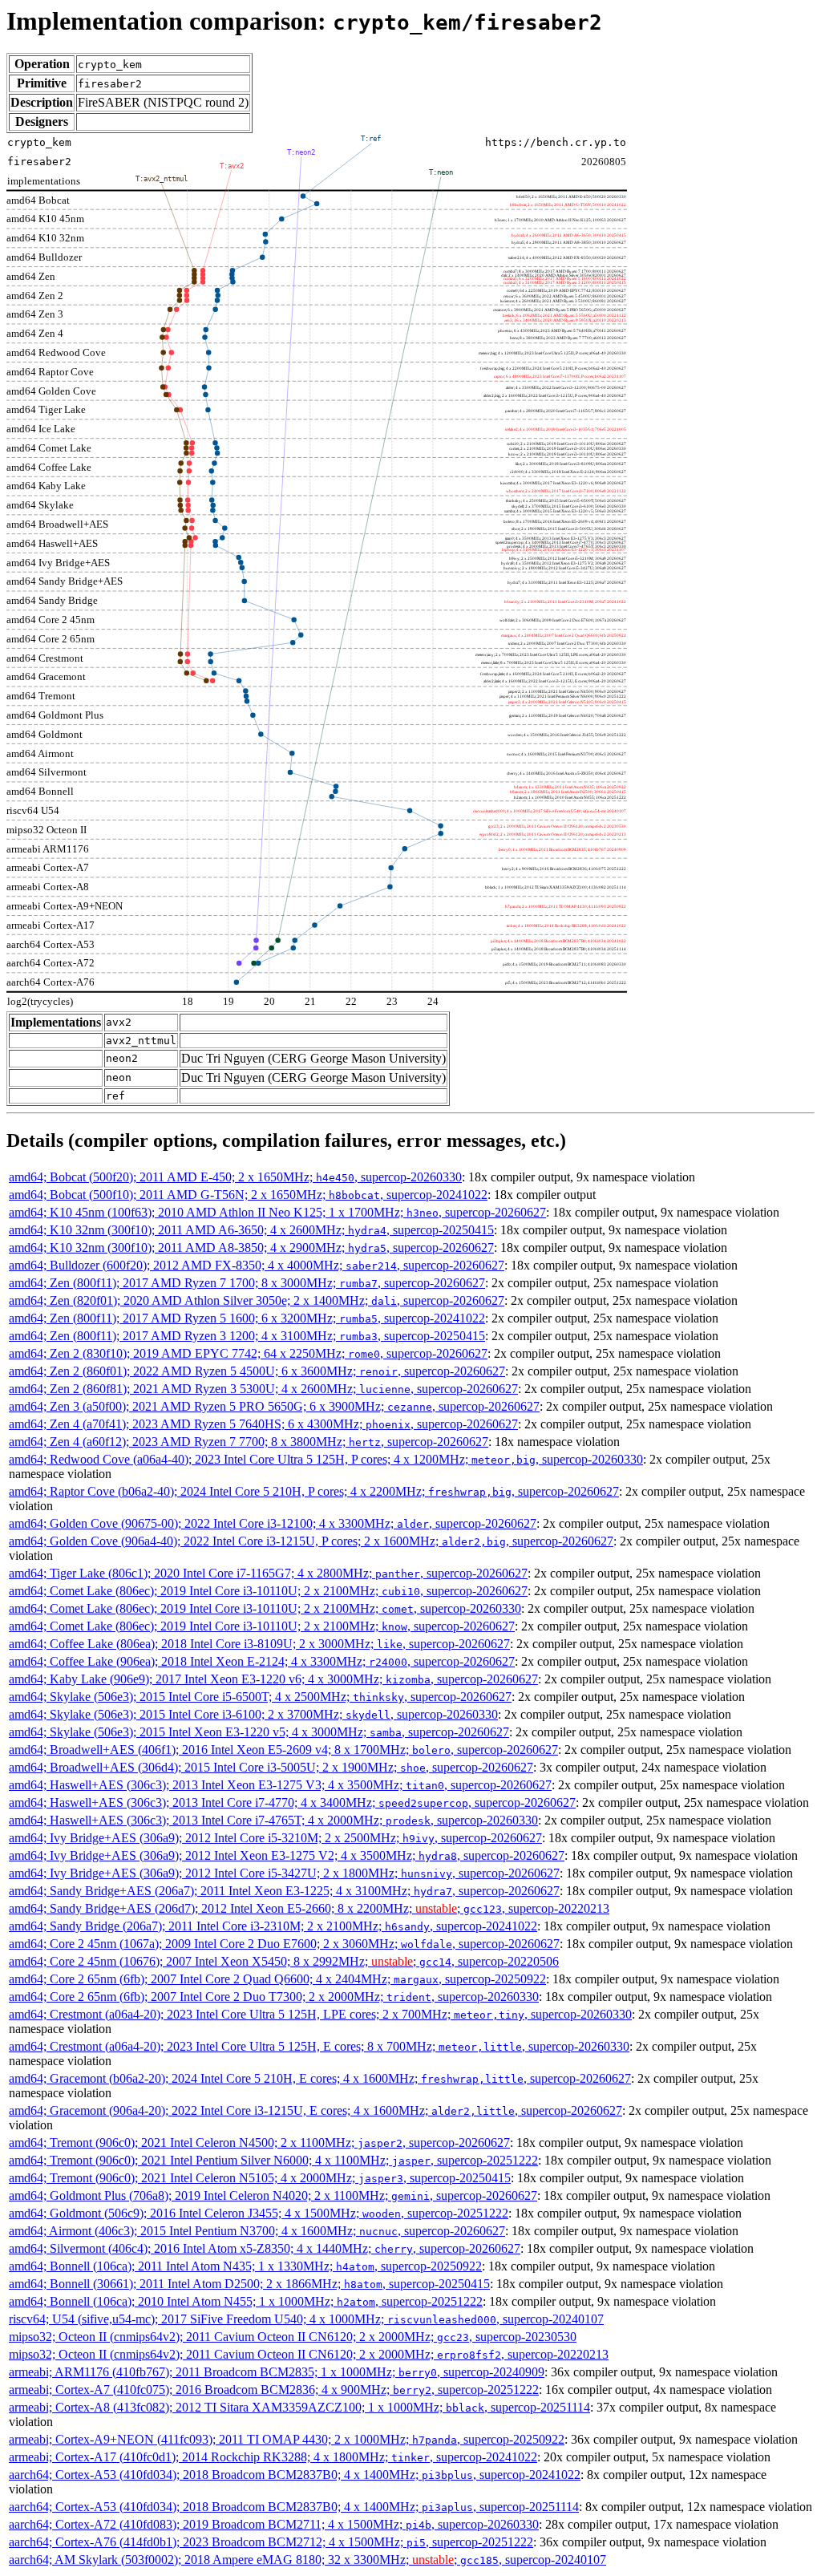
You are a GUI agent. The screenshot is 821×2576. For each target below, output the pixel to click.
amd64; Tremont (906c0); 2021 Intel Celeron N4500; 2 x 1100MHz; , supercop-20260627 (259, 2143)
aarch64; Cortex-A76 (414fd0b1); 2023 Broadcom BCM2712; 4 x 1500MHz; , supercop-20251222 (271, 2542)
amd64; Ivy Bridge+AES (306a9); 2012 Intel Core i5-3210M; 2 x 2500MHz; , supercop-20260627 (275, 1838)
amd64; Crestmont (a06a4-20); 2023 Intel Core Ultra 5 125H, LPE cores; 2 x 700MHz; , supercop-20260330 (320, 2014)
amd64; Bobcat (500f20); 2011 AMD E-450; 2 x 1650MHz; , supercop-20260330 (235, 1177)
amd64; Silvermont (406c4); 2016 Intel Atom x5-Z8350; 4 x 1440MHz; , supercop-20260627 (265, 2248)
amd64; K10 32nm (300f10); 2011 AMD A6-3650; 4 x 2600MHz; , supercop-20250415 (251, 1230)
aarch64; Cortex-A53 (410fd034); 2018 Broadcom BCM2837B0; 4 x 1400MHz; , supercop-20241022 (295, 2475)
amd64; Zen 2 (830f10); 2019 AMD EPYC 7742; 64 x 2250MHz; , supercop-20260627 (248, 1353)
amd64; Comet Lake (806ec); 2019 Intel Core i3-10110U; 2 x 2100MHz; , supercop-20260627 (268, 1591)
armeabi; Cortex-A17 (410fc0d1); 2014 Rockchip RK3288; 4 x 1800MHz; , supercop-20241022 (273, 2457)
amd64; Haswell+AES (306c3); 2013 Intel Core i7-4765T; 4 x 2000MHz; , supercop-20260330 (273, 1820)
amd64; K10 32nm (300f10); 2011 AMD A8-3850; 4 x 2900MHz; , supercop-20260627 (251, 1247)
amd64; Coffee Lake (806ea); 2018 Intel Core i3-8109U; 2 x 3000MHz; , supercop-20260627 (259, 1644)
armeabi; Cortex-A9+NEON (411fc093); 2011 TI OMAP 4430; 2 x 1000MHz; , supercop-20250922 (287, 2439)
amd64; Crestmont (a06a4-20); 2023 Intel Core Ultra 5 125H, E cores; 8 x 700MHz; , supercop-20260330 (319, 2046)
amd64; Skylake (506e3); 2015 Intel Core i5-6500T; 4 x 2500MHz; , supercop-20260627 (260, 1697)
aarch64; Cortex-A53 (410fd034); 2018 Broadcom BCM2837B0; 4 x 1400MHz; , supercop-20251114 (294, 2507)
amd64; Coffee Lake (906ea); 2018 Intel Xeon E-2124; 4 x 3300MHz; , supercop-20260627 (262, 1661)
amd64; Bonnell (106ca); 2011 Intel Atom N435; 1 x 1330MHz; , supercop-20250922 (245, 2266)
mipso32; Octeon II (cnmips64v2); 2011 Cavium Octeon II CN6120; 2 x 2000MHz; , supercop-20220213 (309, 2354)
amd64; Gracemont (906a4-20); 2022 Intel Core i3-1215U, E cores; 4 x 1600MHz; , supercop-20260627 (315, 2110)
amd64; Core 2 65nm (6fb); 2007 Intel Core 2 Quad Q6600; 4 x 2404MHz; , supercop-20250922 (277, 1979)
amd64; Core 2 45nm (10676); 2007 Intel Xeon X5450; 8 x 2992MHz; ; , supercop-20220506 (284, 1961)
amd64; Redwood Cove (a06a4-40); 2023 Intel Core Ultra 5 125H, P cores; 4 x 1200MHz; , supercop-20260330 (326, 1459)
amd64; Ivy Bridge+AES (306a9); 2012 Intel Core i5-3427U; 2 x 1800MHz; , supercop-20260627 (284, 1873)
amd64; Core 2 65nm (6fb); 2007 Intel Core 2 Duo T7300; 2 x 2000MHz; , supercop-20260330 (274, 1997)
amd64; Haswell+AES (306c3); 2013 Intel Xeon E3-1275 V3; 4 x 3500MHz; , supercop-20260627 (280, 1785)
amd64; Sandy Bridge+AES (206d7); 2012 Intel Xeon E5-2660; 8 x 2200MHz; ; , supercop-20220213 (309, 1908)
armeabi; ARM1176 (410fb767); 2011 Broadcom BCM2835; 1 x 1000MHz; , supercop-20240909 (277, 2372)
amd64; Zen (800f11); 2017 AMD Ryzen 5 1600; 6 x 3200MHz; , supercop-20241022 (247, 1318)
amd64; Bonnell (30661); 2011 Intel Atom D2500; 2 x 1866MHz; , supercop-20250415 (249, 2284)
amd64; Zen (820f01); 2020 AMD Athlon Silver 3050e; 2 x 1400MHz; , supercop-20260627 (257, 1300)
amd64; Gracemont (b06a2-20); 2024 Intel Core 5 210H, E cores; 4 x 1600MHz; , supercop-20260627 (320, 2078)
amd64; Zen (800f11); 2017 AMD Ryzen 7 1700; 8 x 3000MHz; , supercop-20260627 (247, 1283)
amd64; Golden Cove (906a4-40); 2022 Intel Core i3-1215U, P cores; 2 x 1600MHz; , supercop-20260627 (311, 1541)
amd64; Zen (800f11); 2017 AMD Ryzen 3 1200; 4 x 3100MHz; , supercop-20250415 (247, 1336)
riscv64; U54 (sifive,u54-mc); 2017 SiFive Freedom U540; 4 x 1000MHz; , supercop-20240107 (306, 2319)
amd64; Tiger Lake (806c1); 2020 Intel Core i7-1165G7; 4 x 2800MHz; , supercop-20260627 (268, 1573)
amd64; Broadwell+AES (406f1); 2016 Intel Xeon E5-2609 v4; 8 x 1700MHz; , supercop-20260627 (283, 1750)
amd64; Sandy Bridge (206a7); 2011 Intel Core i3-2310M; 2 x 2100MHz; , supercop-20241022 (273, 1926)
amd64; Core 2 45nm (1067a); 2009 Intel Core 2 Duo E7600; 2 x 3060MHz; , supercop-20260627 (284, 1944)
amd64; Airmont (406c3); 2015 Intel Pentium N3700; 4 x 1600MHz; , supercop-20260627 (257, 2231)
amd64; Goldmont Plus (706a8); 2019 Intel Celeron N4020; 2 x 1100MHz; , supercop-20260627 (273, 2195)
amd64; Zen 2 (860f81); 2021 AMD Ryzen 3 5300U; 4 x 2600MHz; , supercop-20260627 (263, 1389)
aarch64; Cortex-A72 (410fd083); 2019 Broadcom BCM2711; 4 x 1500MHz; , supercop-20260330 (274, 2524)
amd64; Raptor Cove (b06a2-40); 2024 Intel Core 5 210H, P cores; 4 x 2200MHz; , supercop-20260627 (314, 1491)
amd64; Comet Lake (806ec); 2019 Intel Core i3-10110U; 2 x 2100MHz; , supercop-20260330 (265, 1608)
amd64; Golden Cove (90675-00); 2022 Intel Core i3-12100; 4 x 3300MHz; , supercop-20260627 (273, 1523)
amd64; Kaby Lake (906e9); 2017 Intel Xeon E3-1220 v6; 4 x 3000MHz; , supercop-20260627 (273, 1679)
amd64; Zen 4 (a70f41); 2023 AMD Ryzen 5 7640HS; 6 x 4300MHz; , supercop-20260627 (263, 1424)
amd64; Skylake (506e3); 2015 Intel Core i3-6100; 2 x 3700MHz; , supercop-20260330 (253, 1714)
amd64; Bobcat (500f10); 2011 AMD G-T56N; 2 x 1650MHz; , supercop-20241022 (248, 1195)
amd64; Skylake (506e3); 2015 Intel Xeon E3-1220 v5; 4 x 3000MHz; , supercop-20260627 (259, 1732)
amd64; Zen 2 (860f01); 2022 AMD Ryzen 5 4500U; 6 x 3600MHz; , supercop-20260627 (257, 1371)
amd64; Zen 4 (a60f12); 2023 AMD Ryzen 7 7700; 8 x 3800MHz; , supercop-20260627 (249, 1442)
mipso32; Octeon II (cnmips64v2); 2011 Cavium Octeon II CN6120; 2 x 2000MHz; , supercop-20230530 (293, 2337)
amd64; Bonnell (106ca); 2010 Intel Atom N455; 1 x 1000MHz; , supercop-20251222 (246, 2301)
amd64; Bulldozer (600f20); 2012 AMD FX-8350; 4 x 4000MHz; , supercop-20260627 (257, 1265)
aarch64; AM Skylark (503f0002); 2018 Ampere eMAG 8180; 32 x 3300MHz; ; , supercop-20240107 (307, 2560)
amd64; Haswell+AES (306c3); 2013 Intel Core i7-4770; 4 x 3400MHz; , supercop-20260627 (292, 1802)
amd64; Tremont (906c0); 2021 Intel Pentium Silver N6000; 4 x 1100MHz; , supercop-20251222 (273, 2160)
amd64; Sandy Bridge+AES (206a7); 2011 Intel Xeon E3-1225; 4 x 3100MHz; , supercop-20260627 (284, 1891)
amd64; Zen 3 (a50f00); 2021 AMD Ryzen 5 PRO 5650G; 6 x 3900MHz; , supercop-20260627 (274, 1406)
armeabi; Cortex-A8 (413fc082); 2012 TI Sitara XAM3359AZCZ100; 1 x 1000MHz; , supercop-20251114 (299, 2407)
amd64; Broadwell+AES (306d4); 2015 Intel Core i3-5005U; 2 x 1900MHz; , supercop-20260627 (271, 1767)
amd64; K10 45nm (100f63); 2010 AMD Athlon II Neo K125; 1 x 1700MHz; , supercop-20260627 (277, 1212)
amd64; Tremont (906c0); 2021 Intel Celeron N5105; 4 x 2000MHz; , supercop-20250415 (260, 2178)
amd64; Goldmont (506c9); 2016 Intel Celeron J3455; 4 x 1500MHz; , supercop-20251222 (259, 2213)
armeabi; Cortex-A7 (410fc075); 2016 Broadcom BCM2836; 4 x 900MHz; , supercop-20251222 (274, 2390)
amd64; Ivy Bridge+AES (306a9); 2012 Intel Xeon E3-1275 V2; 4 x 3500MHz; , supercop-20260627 (287, 1855)
